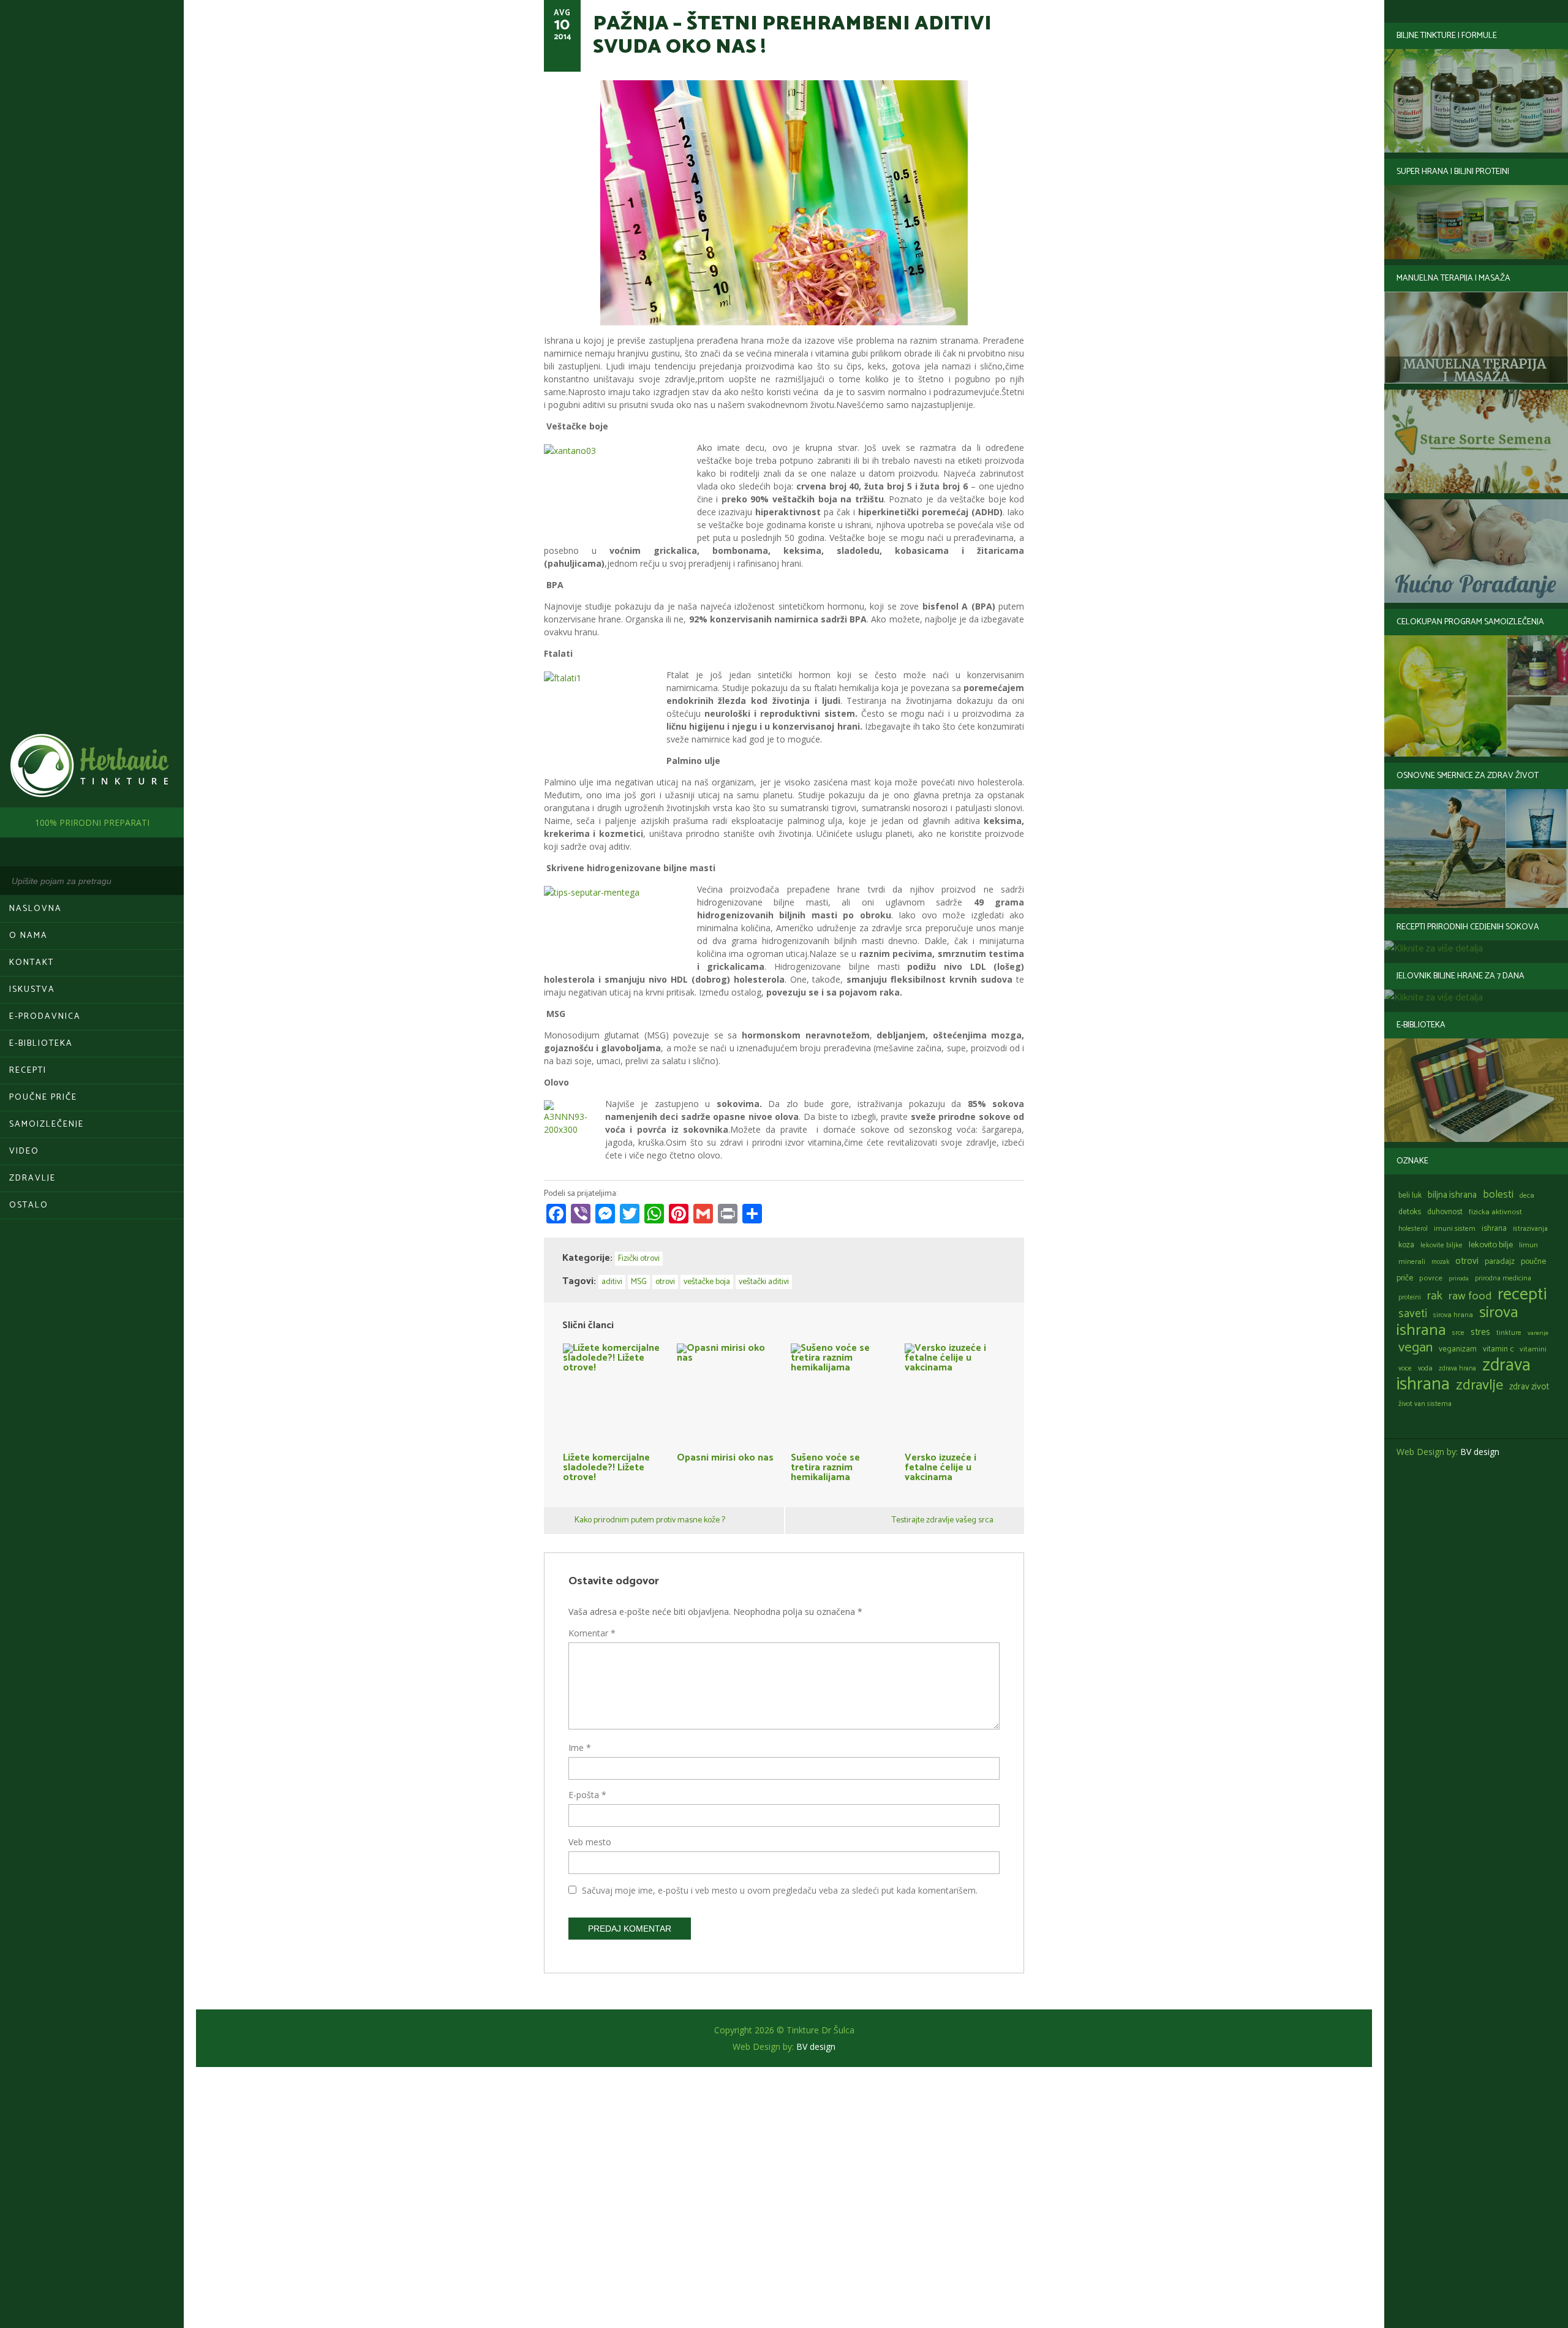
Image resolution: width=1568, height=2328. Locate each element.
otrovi (1467, 1261)
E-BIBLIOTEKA (41, 1044)
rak (1435, 1296)
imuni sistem (1455, 1229)
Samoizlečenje (47, 1124)
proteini (1410, 1298)
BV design (1480, 1452)
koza (1406, 1245)
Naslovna (36, 909)
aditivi (612, 1282)
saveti (1413, 1314)
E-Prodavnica (45, 1017)
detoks (1410, 1212)
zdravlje (1479, 1385)
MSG (639, 1282)
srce (1458, 1333)
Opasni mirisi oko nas (725, 1456)
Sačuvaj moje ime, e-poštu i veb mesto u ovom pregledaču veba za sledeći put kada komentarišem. (780, 1890)
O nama (28, 936)
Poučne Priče (43, 1098)
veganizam (1458, 1349)
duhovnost (1445, 1212)
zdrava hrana (1457, 1369)
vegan (1415, 1347)
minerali (1412, 1262)
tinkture (1509, 1333)
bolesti (1498, 1195)
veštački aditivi (764, 1282)
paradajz (1500, 1261)
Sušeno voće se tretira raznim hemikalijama (825, 1466)
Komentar (592, 1633)
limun (1528, 1245)
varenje (1538, 1333)
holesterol (1413, 1229)
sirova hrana (1453, 1315)
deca (1527, 1196)
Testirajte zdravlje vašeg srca (943, 1520)
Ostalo (29, 1205)
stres (1480, 1332)
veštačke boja (707, 1282)
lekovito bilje (1491, 1245)
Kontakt (32, 963)
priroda (1459, 1279)
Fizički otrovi (639, 1259)
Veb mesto (590, 1842)
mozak (1440, 1262)
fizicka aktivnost (1495, 1212)
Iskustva (32, 990)
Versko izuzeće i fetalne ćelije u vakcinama (940, 1466)
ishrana (1494, 1229)
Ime (580, 1748)
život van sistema (1425, 1404)
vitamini (1533, 1350)
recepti (1522, 1294)
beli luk (1410, 1196)
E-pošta (587, 1795)
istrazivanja (1530, 1229)
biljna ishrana (1452, 1195)
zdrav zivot (1529, 1387)
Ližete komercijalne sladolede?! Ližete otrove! (606, 1466)
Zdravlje (32, 1178)
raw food (1470, 1296)
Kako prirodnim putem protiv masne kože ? (650, 1520)
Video (24, 1151)
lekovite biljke (1442, 1245)
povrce (1431, 1278)
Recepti (28, 1071)
